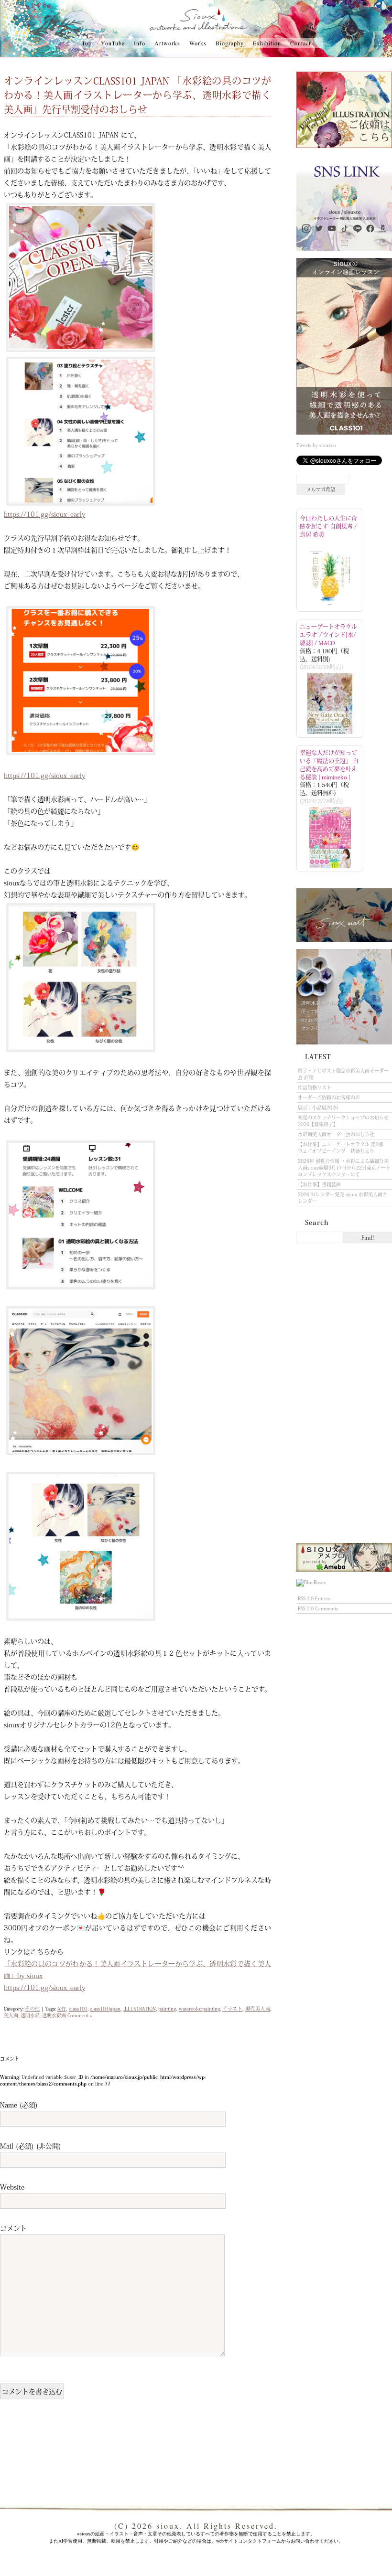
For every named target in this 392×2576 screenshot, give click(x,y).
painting (167, 2009)
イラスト (232, 2009)
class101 (78, 2009)
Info (140, 43)
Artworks (167, 43)
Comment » (80, 2015)
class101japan (105, 2009)
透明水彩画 (54, 2015)
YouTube (113, 43)
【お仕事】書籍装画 (319, 1184)
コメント (13, 2228)
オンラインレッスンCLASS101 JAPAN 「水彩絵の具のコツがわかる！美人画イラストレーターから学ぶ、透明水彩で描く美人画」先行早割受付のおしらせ (137, 95)
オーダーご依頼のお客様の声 (329, 1097)
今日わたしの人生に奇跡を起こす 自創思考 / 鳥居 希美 (328, 526)
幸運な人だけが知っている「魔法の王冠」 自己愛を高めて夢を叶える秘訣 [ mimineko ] (329, 765)
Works (198, 43)
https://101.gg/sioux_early (44, 514)
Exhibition (267, 43)
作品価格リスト (315, 1087)
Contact (300, 43)
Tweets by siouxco (316, 445)
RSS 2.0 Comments (318, 1608)
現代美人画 (258, 2009)
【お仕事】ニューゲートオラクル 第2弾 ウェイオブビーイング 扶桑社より (343, 1148)
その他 (32, 2009)
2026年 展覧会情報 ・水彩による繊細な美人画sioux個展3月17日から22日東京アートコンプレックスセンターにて (344, 1168)
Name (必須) (19, 2105)
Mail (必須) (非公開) (31, 2146)
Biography (230, 43)
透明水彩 (30, 2015)
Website (12, 2187)
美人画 (11, 2015)
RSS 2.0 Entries (314, 1598)
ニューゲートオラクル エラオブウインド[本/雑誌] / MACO (328, 635)
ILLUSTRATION (140, 2009)
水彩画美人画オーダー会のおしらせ (336, 1134)
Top (87, 43)
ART (62, 2009)
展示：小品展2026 (318, 1107)
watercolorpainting (199, 2009)
